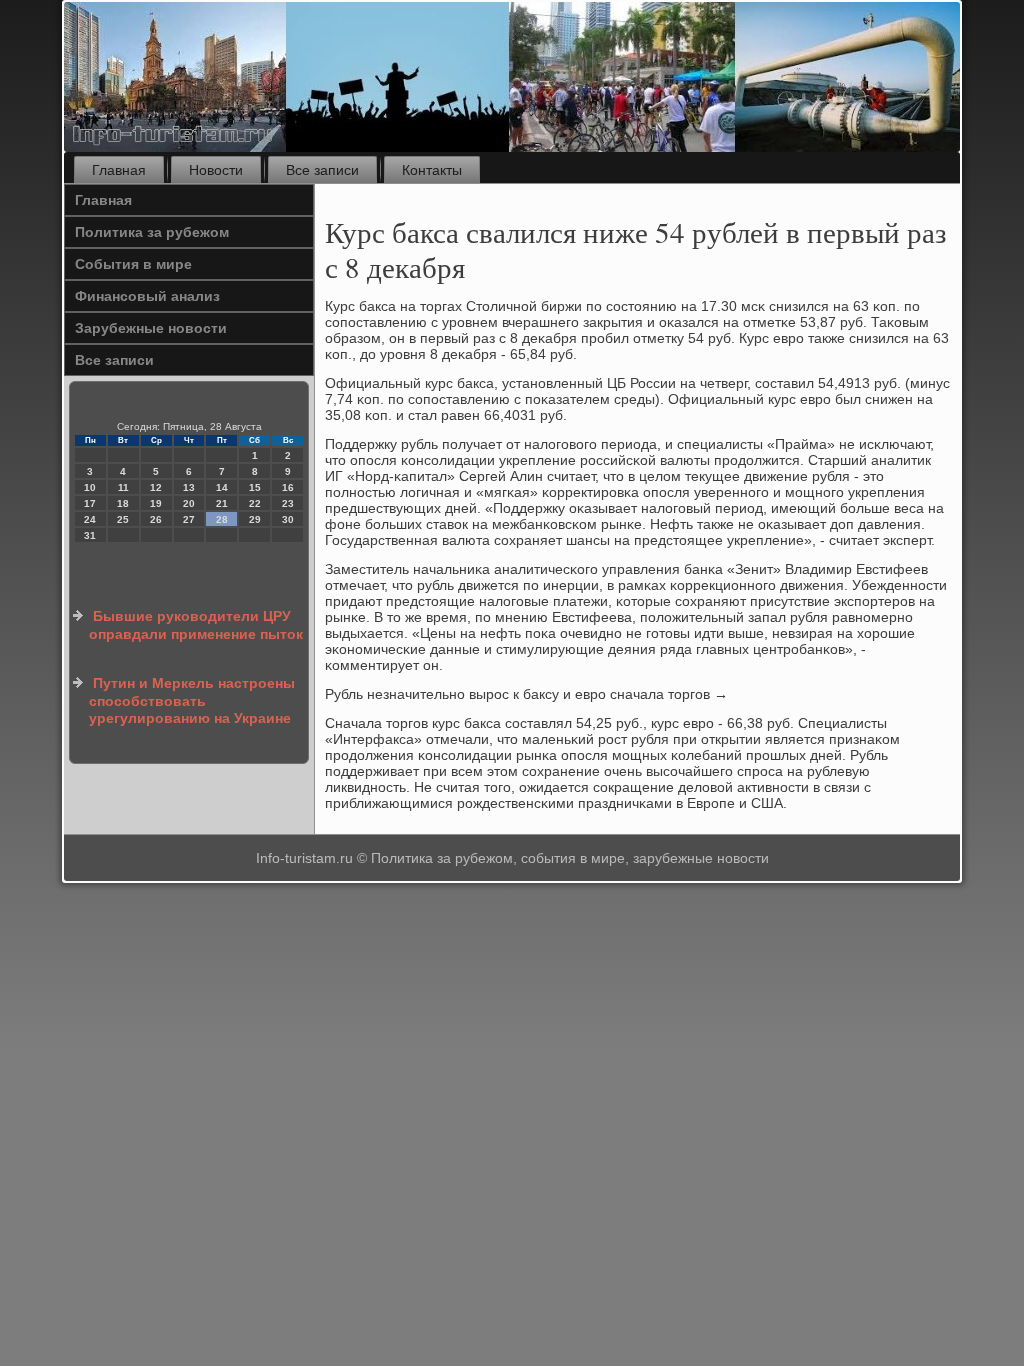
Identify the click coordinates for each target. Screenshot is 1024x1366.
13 (189, 487)
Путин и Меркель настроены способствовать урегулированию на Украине (192, 700)
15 (255, 487)
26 (156, 519)
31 (90, 535)
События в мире (133, 264)
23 (288, 503)
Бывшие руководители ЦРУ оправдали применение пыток (196, 625)
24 (90, 519)
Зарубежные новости (151, 328)
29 (255, 519)
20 (189, 503)
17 (90, 503)
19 (156, 503)
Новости (216, 170)
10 (90, 487)
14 (222, 487)
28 (222, 519)
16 (288, 487)
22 (255, 503)
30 (288, 519)
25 (123, 519)
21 (222, 503)
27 (189, 519)
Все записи (322, 170)
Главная (119, 170)
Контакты (432, 170)
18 (123, 503)
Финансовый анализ (147, 296)
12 (156, 487)
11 (123, 487)
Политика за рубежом (152, 232)
